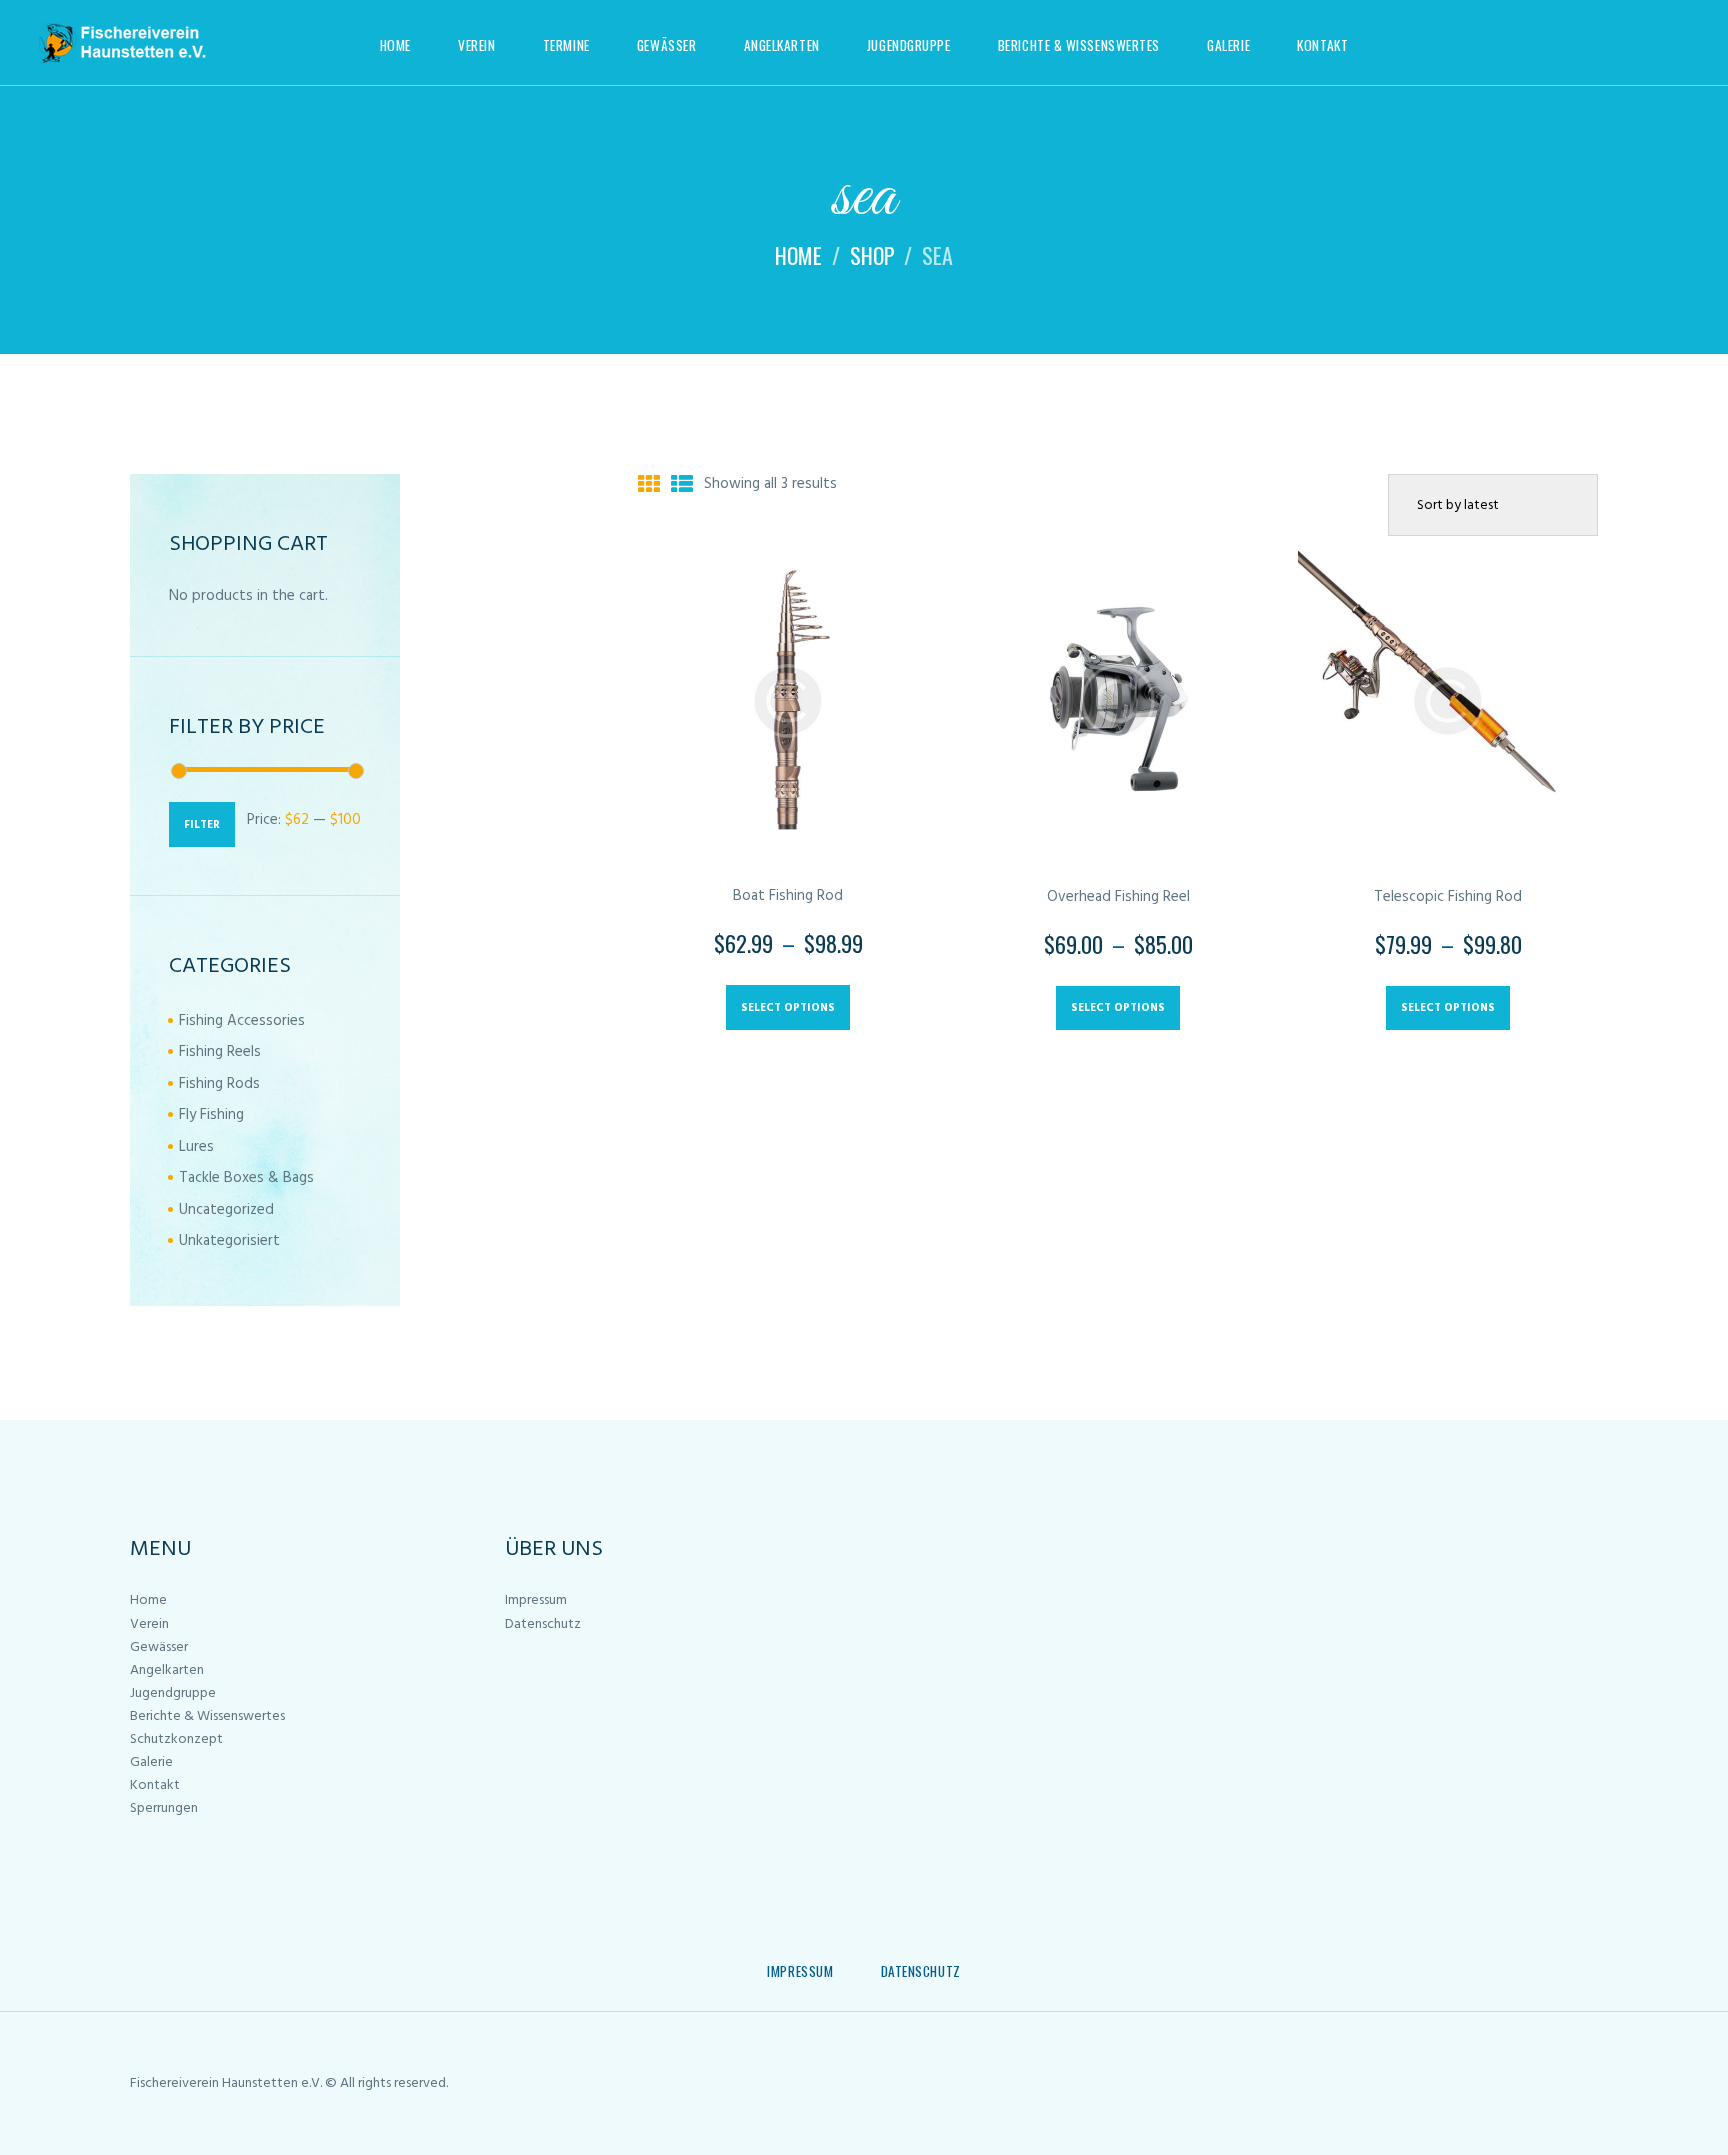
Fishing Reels (220, 1052)
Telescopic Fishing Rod (1448, 897)
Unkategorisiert (229, 1241)
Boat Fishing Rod (788, 896)
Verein (149, 1624)
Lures (196, 1147)
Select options (788, 1008)
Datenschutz (543, 1624)
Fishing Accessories (242, 1021)
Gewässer (159, 1647)
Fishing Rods (219, 1084)
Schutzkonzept (176, 1739)
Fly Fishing (211, 1115)
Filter (202, 825)
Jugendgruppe (173, 1693)
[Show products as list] (682, 486)
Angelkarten (167, 1670)
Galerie (151, 1762)
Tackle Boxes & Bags (246, 1178)
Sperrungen (164, 1808)
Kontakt (155, 1785)
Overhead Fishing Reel (1118, 897)
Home (798, 255)
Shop (872, 255)
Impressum (536, 1600)
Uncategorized (226, 1210)
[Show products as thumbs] (649, 486)
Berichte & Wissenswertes (207, 1716)
